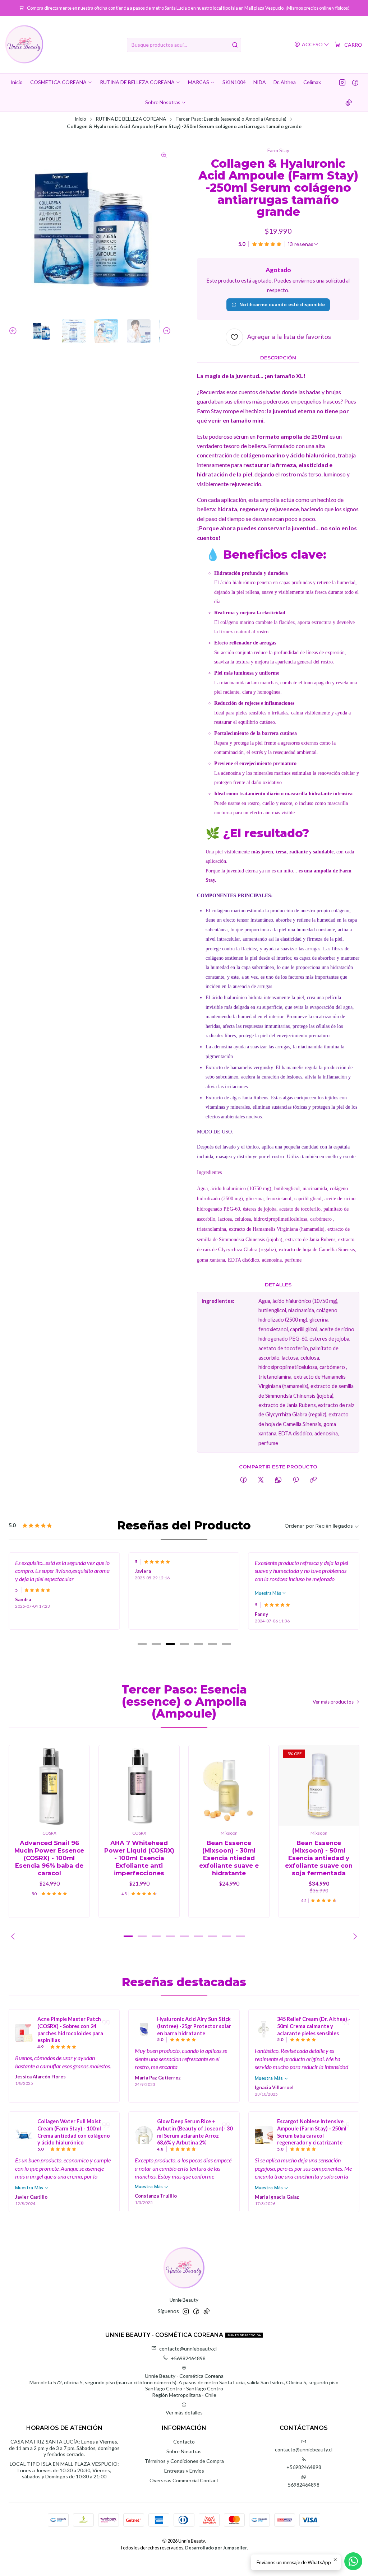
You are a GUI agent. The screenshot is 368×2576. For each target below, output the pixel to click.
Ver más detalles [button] (184, 2412)
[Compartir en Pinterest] (296, 1480)
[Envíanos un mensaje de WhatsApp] (353, 2561)
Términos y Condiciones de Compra (184, 2461)
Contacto (184, 2442)
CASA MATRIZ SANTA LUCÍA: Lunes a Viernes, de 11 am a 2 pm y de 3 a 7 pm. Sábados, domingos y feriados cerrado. (64, 2448)
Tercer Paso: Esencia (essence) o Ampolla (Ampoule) (231, 119)
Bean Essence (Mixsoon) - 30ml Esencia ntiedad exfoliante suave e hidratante (229, 1858)
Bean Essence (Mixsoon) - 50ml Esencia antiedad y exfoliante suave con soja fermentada (319, 1858)
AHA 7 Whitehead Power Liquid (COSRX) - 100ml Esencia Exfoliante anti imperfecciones (139, 1858)
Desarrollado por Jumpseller (216, 2548)
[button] (142, 1644)
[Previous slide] (14, 331)
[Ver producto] (24, 2033)
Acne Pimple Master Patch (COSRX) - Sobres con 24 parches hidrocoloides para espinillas (70, 2030)
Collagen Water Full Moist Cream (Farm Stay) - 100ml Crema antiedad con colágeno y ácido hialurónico (74, 2132)
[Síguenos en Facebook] (355, 82)
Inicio (80, 119)
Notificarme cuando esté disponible (282, 304)
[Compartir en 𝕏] (261, 1480)
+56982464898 (188, 2358)
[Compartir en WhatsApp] (278, 1480)
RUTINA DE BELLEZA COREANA (131, 119)
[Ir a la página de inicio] (24, 45)
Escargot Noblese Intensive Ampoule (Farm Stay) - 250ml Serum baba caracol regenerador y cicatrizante (312, 2132)
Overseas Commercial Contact (184, 2480)
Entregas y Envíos (184, 2471)
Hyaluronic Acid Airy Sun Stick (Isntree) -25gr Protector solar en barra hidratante (194, 2026)
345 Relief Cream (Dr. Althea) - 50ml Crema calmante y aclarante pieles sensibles (314, 2026)
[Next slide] (166, 331)
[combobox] (184, 45)
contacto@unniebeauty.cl (188, 2349)
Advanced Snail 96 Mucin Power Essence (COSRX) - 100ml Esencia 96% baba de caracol (49, 1858)
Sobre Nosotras (184, 2451)
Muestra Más (268, 1593)
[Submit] (235, 45)
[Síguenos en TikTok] (349, 102)
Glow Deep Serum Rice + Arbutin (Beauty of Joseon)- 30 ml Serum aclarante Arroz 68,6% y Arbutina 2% (195, 2132)
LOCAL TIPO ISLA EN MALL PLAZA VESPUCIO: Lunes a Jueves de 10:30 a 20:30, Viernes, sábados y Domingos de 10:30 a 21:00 (64, 2470)
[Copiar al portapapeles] (313, 1480)
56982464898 (304, 2485)
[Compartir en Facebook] (243, 1480)
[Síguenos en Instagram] (342, 82)
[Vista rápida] (77, 1785)
